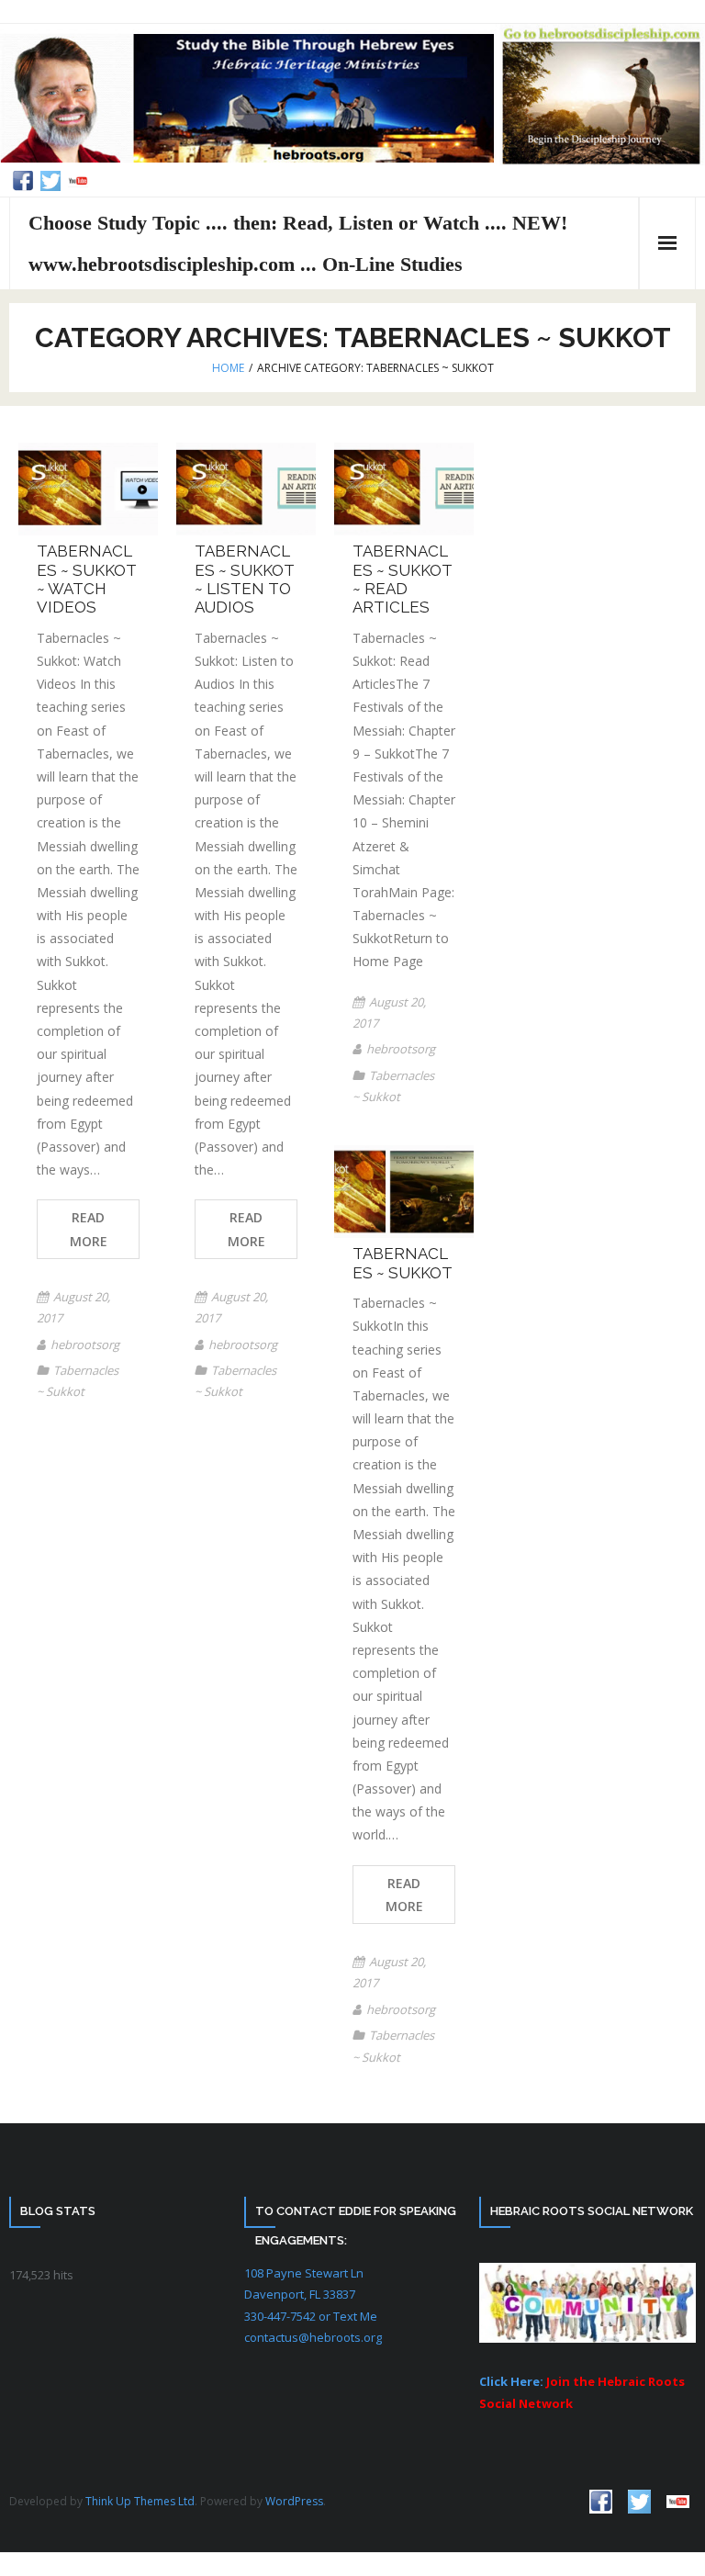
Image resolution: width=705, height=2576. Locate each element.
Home (228, 368)
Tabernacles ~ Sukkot (403, 1263)
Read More (89, 1229)
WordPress (294, 2501)
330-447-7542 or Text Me (311, 2316)
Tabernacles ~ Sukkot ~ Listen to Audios (245, 579)
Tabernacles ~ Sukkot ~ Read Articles (403, 579)
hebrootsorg (85, 1344)
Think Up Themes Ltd (140, 2501)
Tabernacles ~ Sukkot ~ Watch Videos (87, 579)
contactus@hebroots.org (313, 2337)
